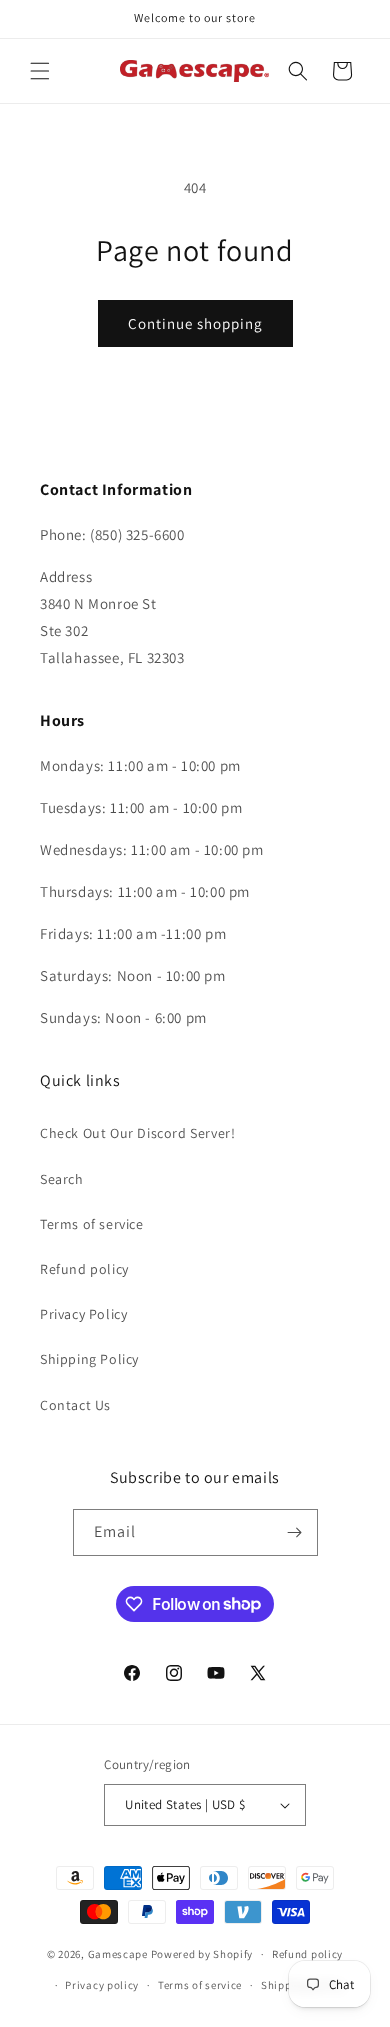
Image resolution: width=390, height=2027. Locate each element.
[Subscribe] (295, 1532)
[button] (40, 71)
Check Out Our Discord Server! (137, 1133)
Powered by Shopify (202, 1954)
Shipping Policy (89, 1359)
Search (62, 1179)
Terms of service (92, 1224)
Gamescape (118, 1954)
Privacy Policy (83, 1314)
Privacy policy (102, 1985)
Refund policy (84, 1269)
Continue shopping (195, 323)
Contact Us (75, 1405)
